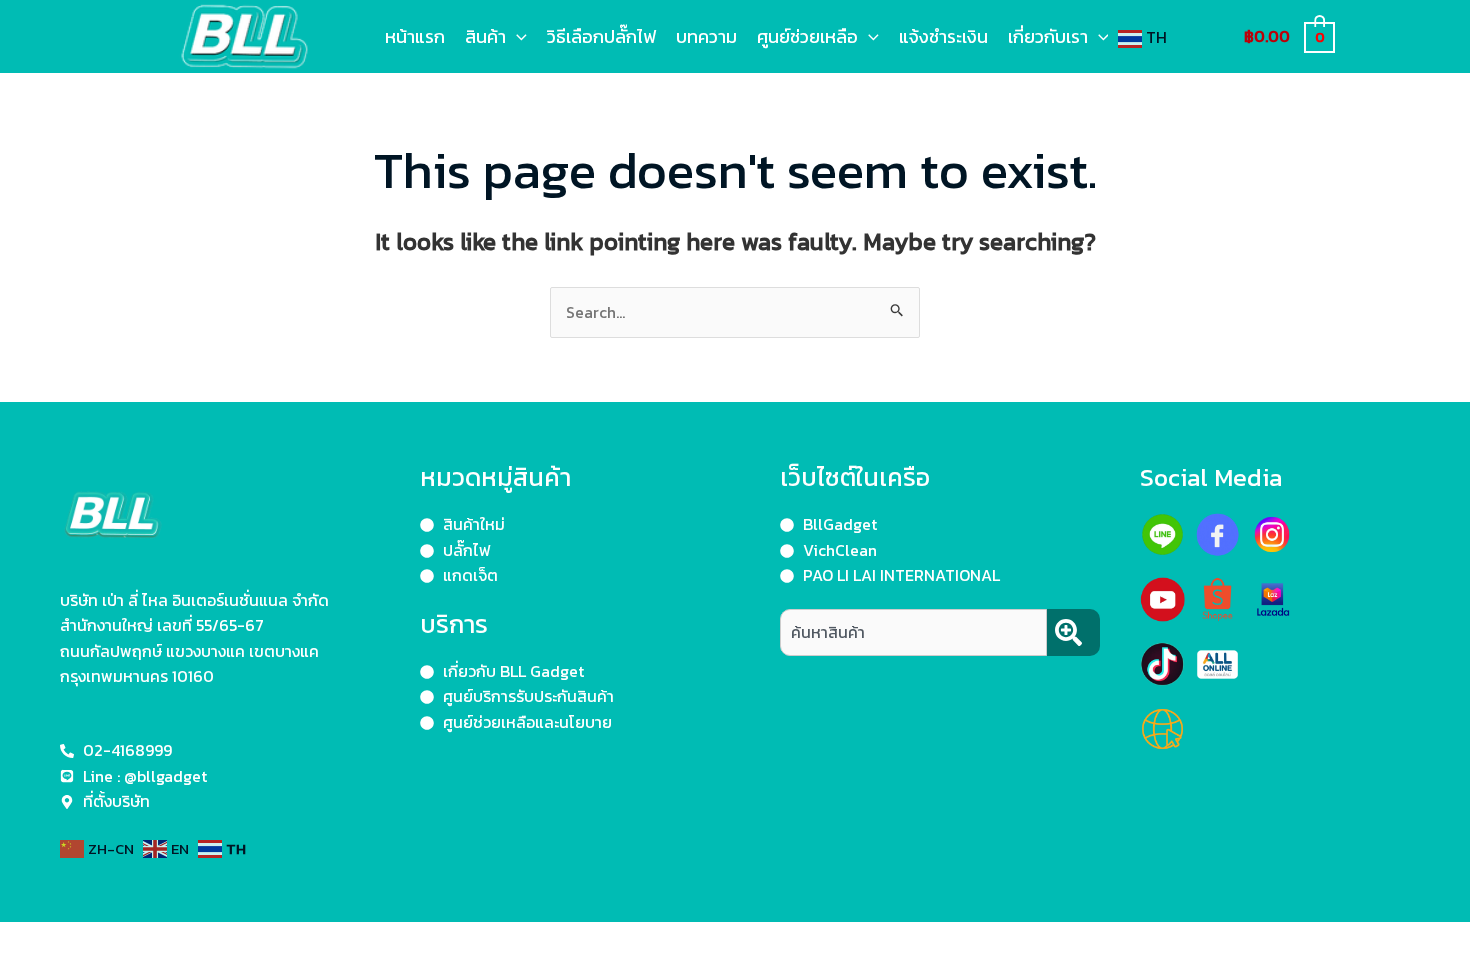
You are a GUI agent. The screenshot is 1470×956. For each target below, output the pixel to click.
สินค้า (485, 36)
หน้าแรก (415, 36)
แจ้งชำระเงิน (943, 36)
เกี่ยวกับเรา (1048, 36)
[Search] (1073, 632)
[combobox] (913, 632)
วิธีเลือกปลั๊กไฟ (601, 36)
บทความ (706, 36)
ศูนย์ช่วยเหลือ (807, 36)
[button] (516, 36)
